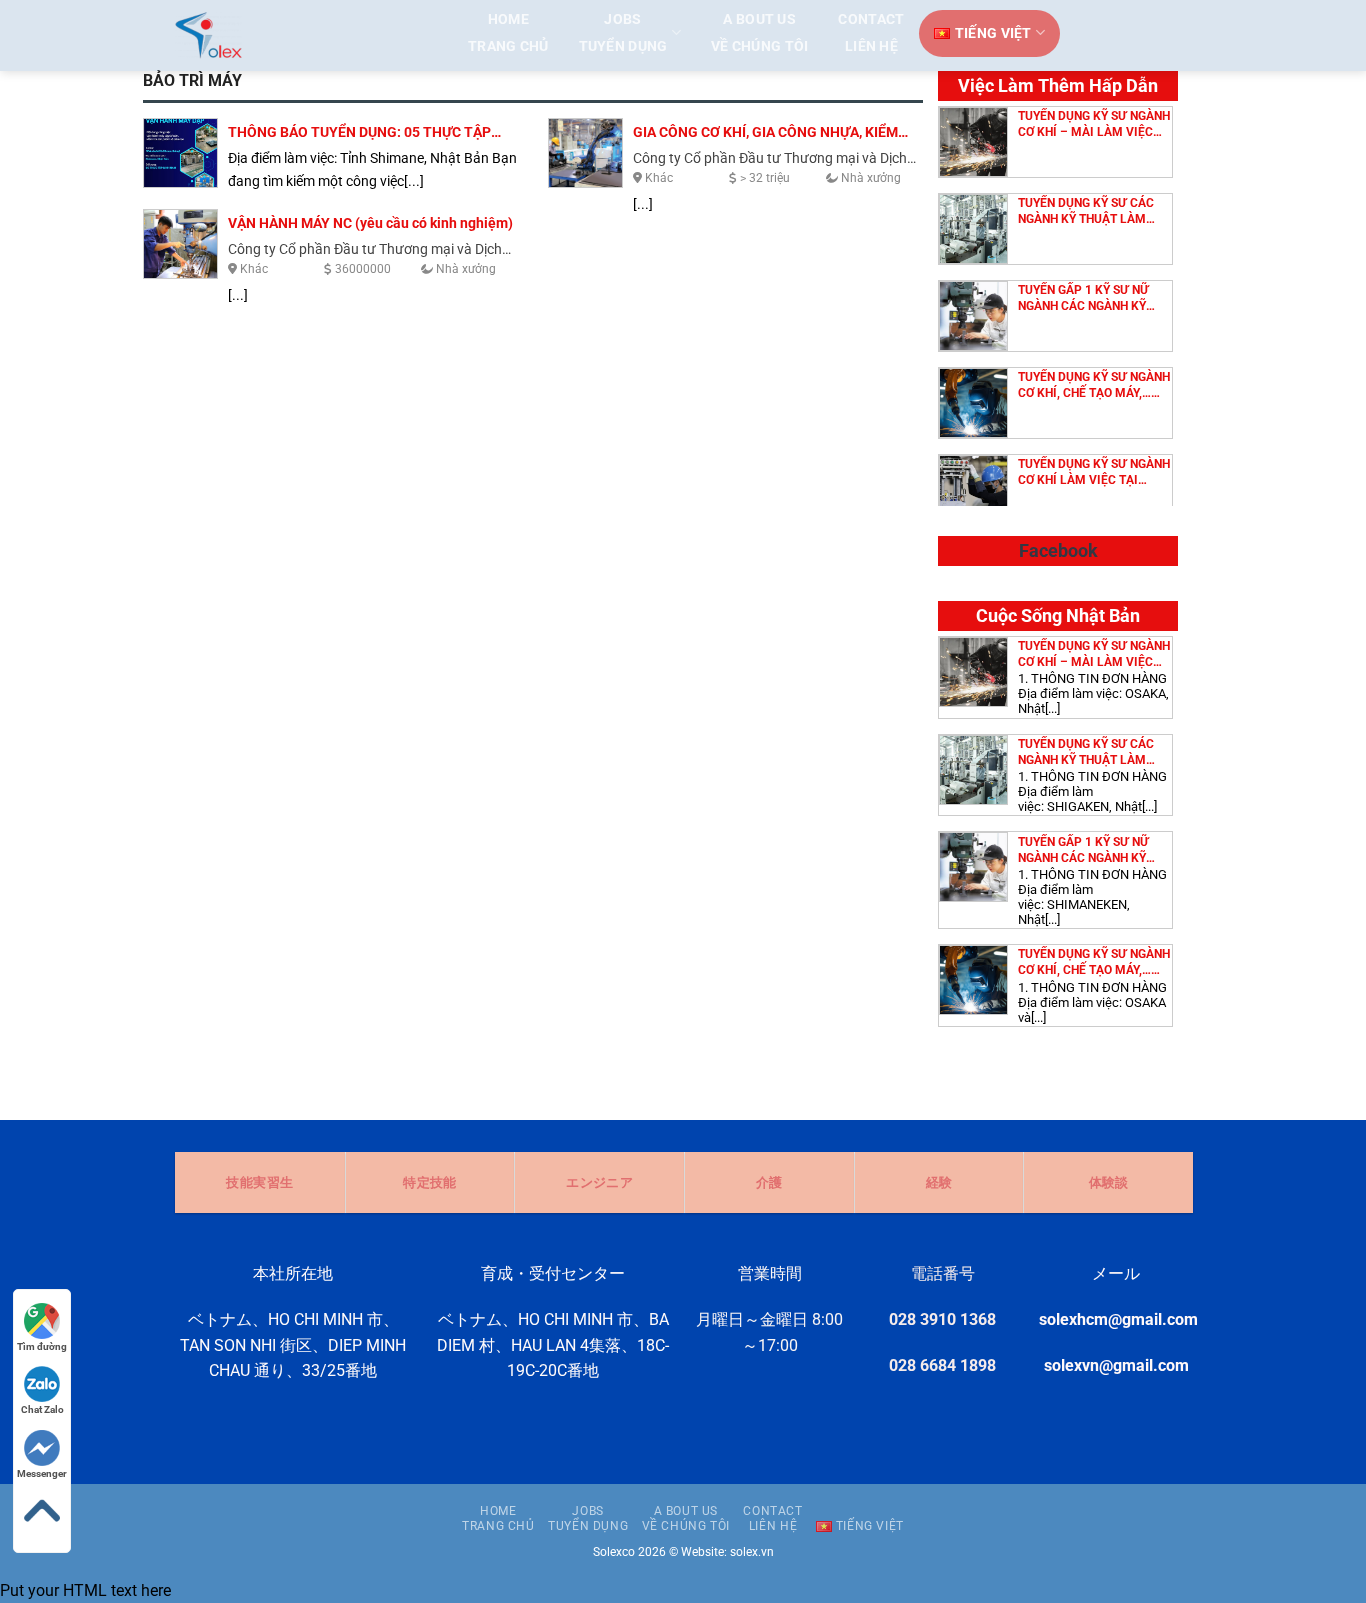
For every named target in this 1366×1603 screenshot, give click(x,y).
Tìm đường (42, 1346)
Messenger (42, 1473)
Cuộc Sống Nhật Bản (1058, 615)
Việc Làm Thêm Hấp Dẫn (1058, 85)
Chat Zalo (42, 1409)
